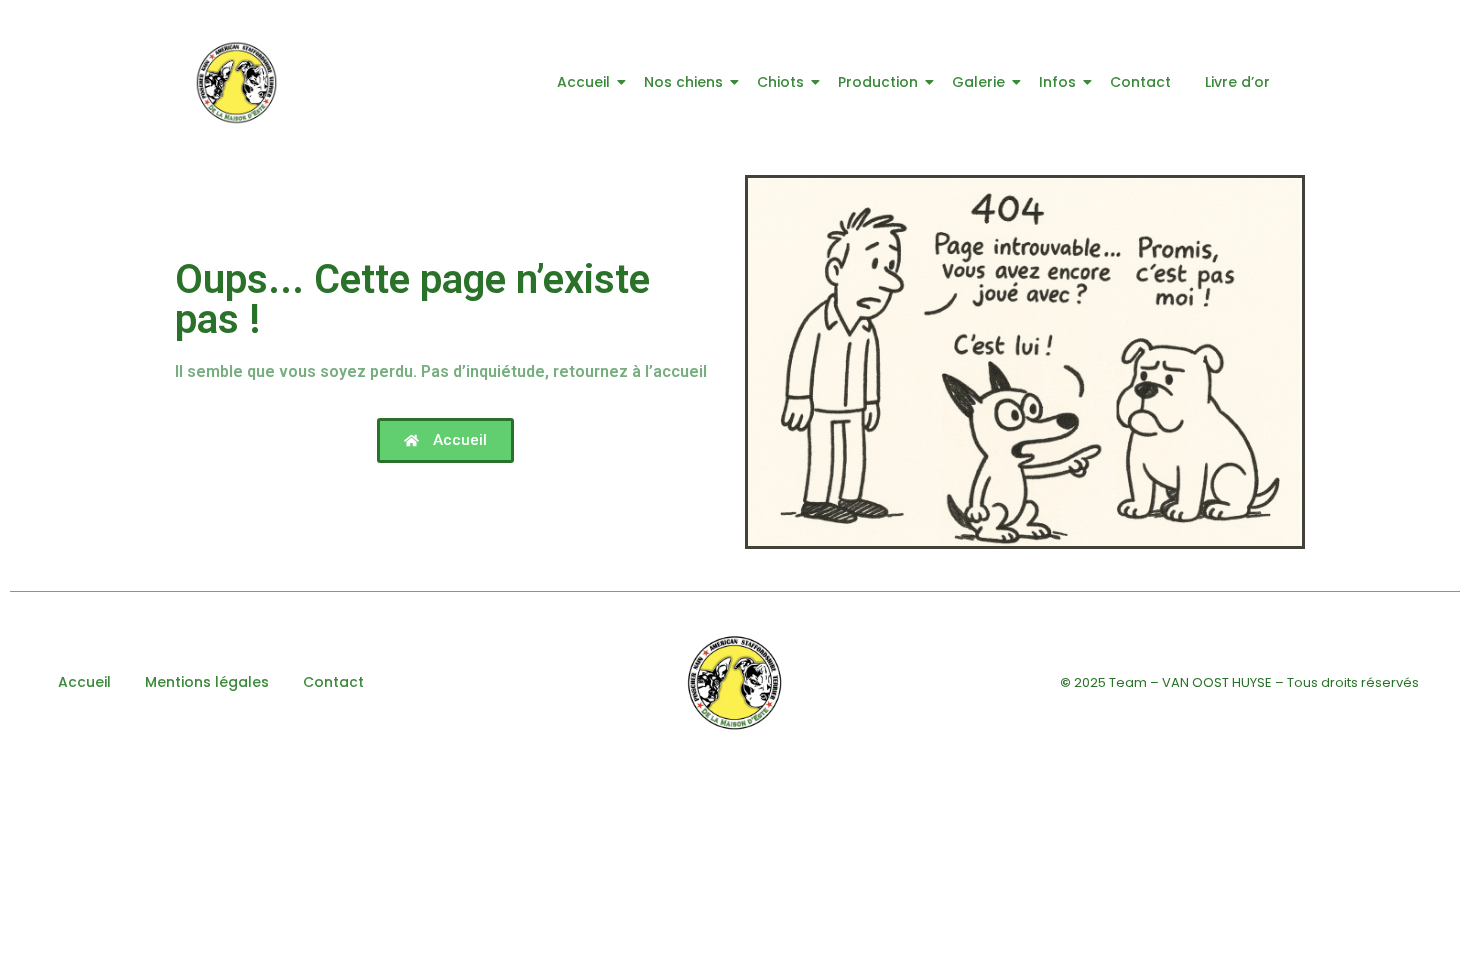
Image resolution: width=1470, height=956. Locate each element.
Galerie (978, 82)
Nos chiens (683, 82)
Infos (1057, 82)
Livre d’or (1237, 82)
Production (878, 82)
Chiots (780, 82)
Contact (1140, 82)
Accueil (583, 82)
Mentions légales (207, 682)
